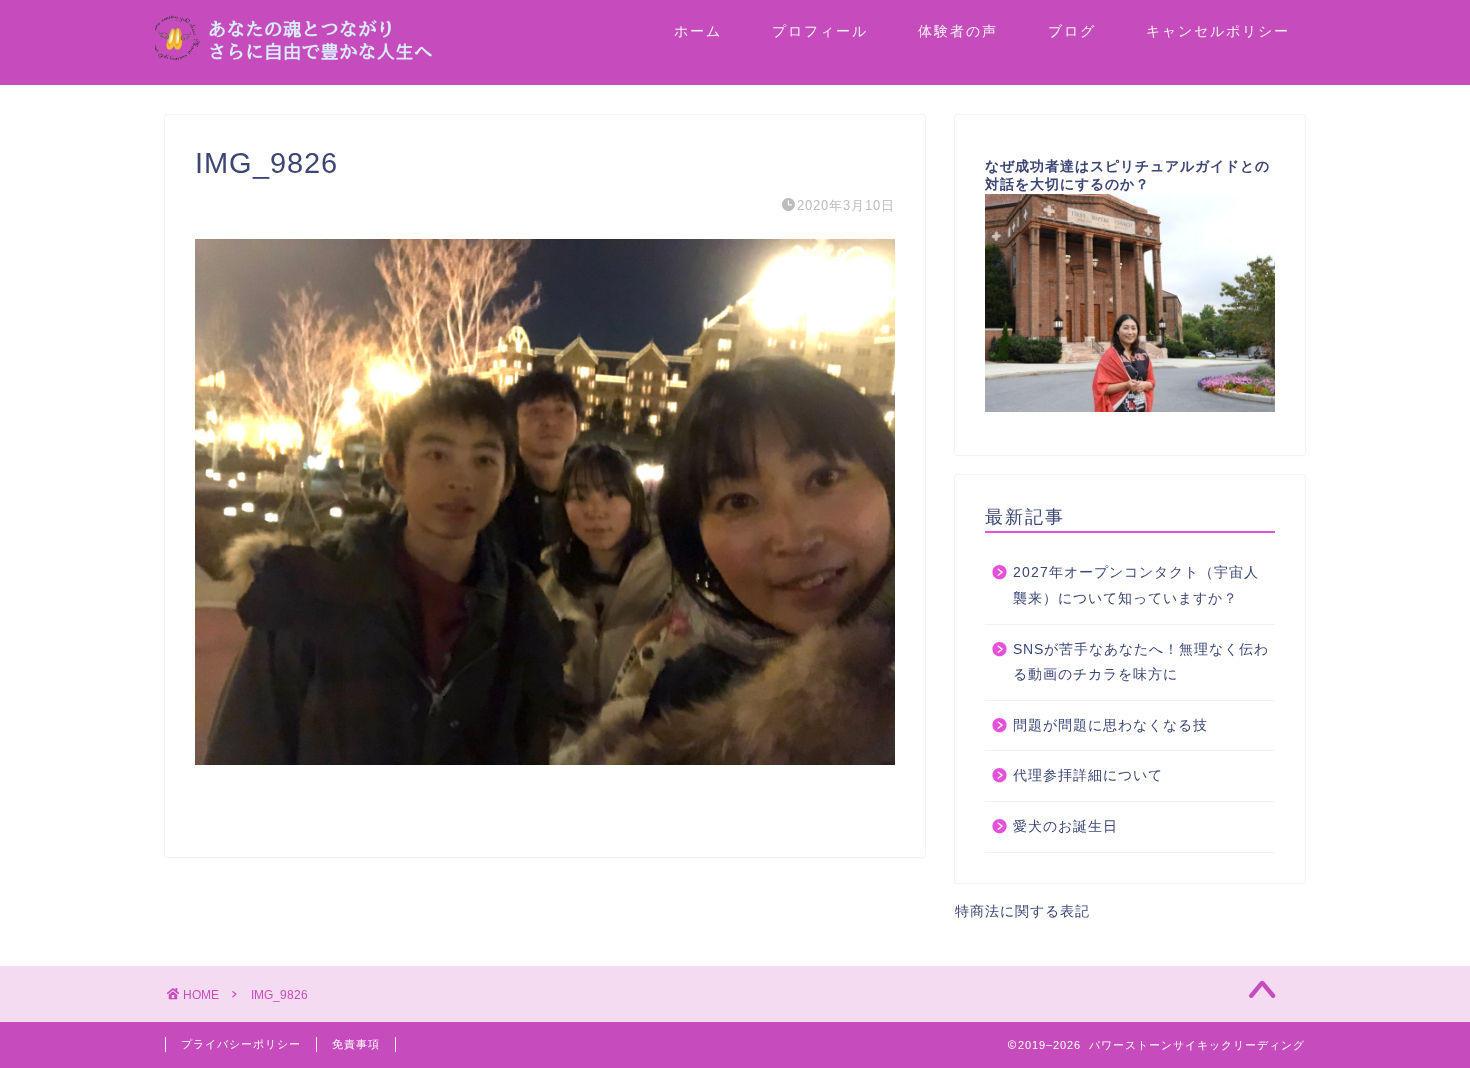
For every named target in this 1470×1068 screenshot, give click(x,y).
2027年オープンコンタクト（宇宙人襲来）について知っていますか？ (1136, 585)
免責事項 (356, 1044)
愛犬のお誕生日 (1065, 826)
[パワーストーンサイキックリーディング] (355, 56)
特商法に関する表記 (1022, 911)
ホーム (698, 31)
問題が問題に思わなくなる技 (1110, 725)
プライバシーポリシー (241, 1044)
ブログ (1072, 31)
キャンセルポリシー (1218, 31)
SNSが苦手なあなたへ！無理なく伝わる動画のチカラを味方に (1141, 662)
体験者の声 (958, 31)
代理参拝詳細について (1088, 775)
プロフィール (820, 31)
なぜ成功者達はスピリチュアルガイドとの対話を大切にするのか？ (1127, 175)
